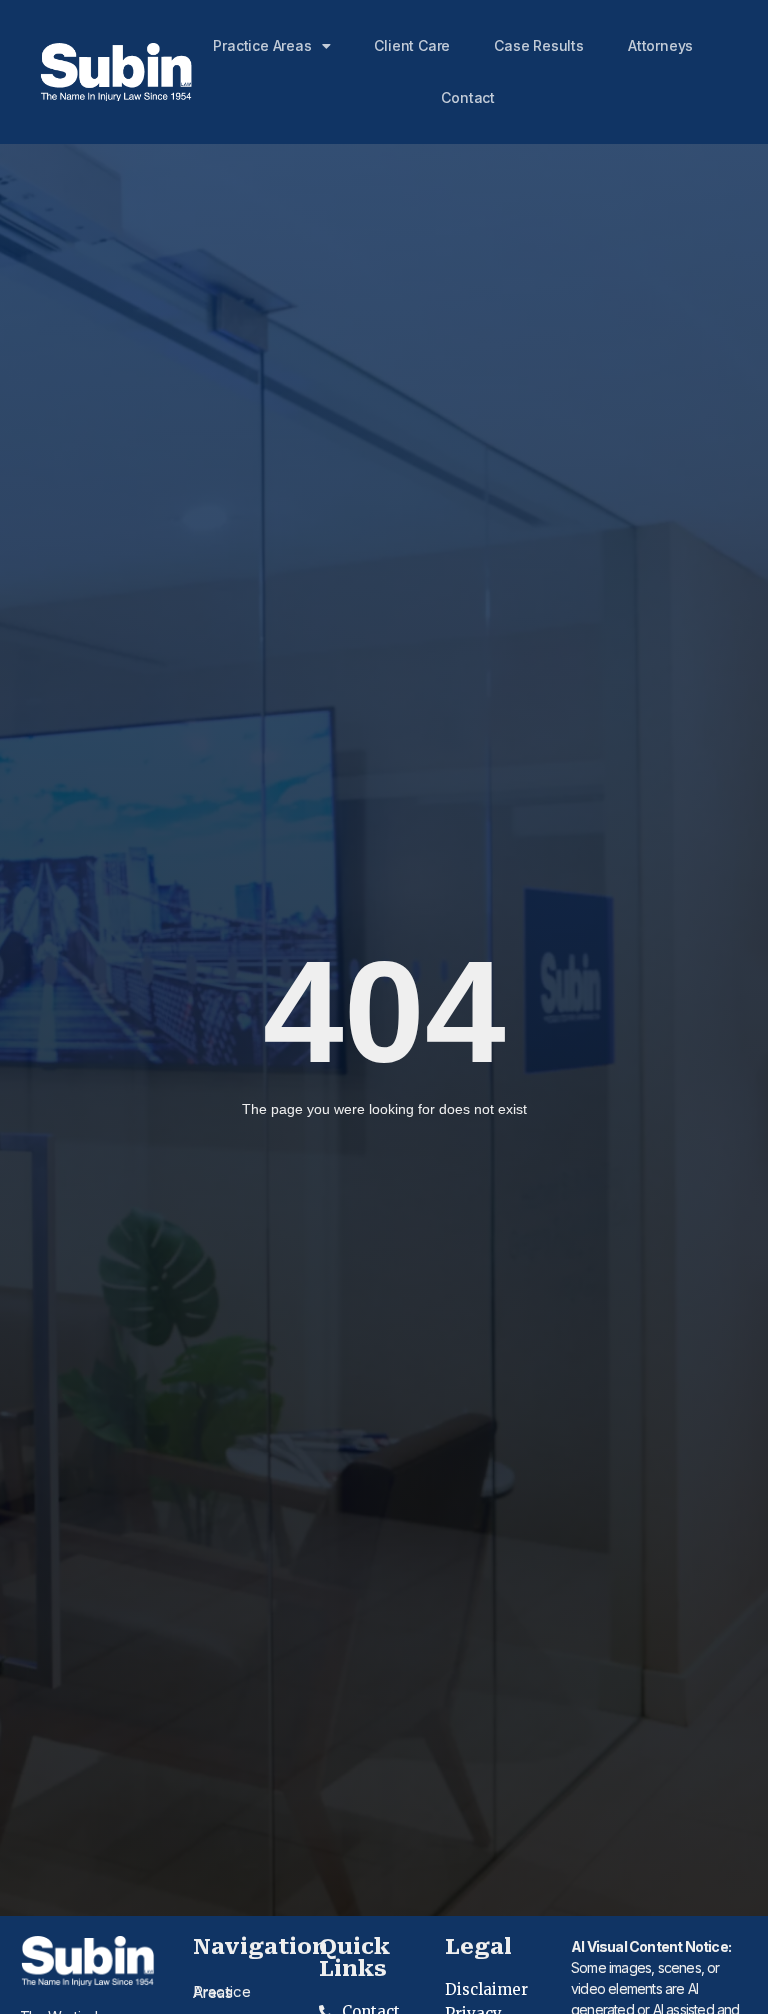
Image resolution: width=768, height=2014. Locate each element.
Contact (468, 97)
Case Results (539, 45)
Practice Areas (262, 45)
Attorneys (660, 45)
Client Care (412, 45)
